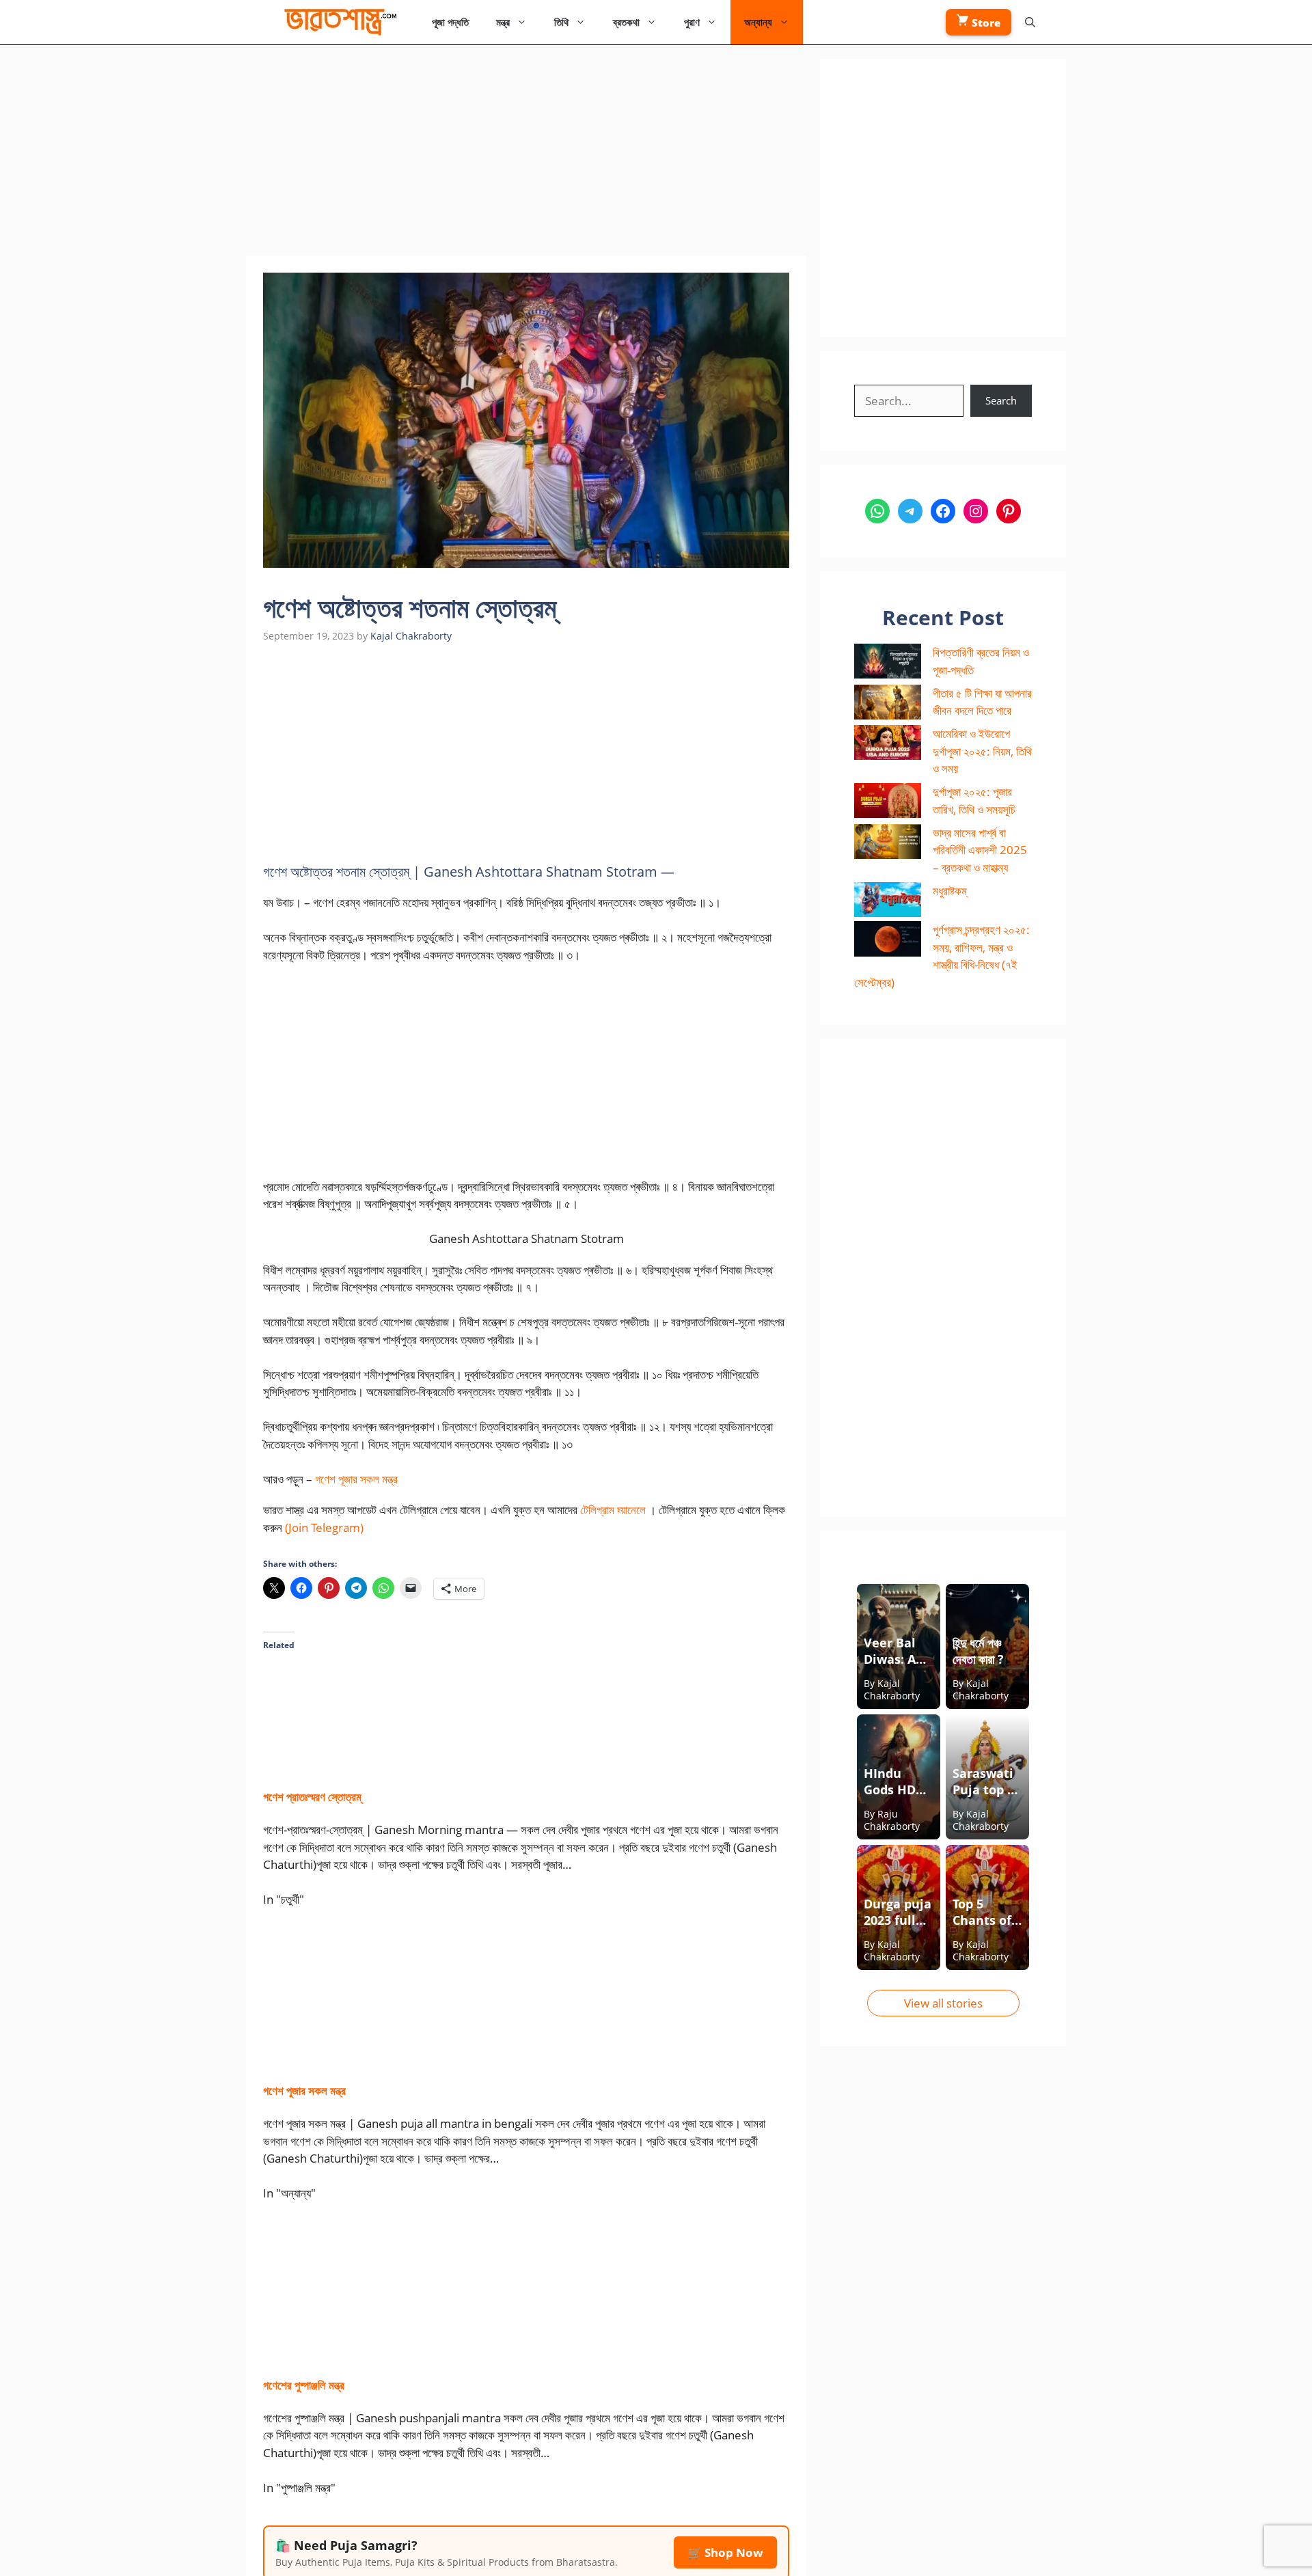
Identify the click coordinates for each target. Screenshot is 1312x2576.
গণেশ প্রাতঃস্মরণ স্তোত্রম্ (312, 1797)
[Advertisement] (526, 154)
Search (1001, 400)
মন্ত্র (503, 22)
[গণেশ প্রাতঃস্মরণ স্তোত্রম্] (414, 1764)
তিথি (561, 22)
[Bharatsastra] (337, 22)
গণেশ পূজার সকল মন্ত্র (356, 1479)
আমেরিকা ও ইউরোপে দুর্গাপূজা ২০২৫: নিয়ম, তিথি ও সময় (982, 751)
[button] (1030, 22)
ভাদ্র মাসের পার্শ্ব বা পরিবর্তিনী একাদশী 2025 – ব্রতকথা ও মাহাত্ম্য (980, 850)
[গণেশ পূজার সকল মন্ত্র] (383, 2058)
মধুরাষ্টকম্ (950, 891)
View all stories (943, 2003)
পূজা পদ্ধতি (450, 22)
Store (985, 23)
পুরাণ (692, 22)
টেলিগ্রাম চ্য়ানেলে (613, 1510)
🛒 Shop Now (725, 2552)
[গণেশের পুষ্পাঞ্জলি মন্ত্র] (383, 2352)
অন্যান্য (758, 22)
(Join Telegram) (324, 1527)
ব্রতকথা (626, 22)
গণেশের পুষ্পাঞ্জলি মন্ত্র (304, 2385)
